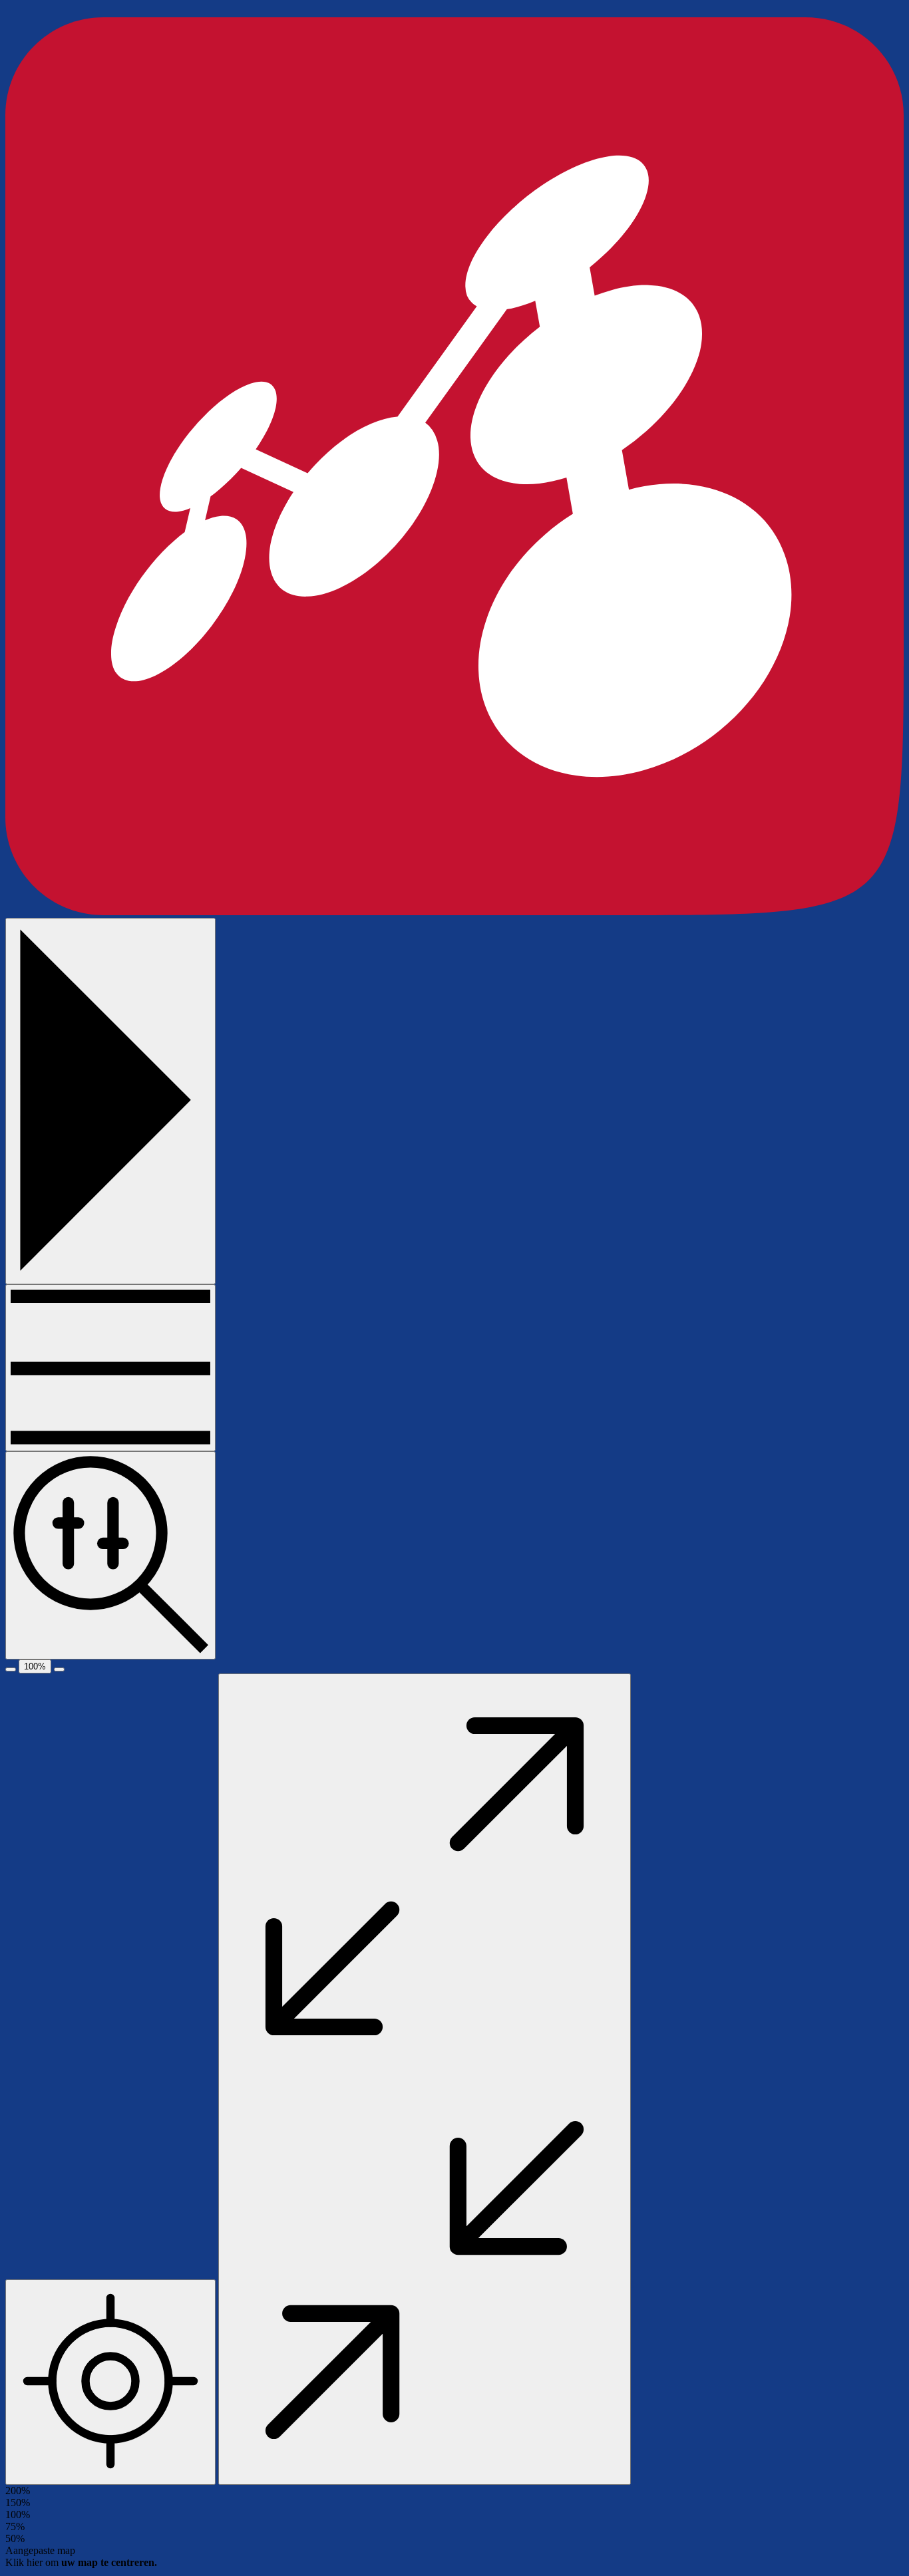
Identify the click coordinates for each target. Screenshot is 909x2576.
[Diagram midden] (110, 2382)
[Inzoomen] (59, 1669)
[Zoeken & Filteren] (110, 1555)
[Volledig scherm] (425, 2079)
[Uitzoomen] (11, 1669)
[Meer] (110, 1368)
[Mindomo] (454, 912)
